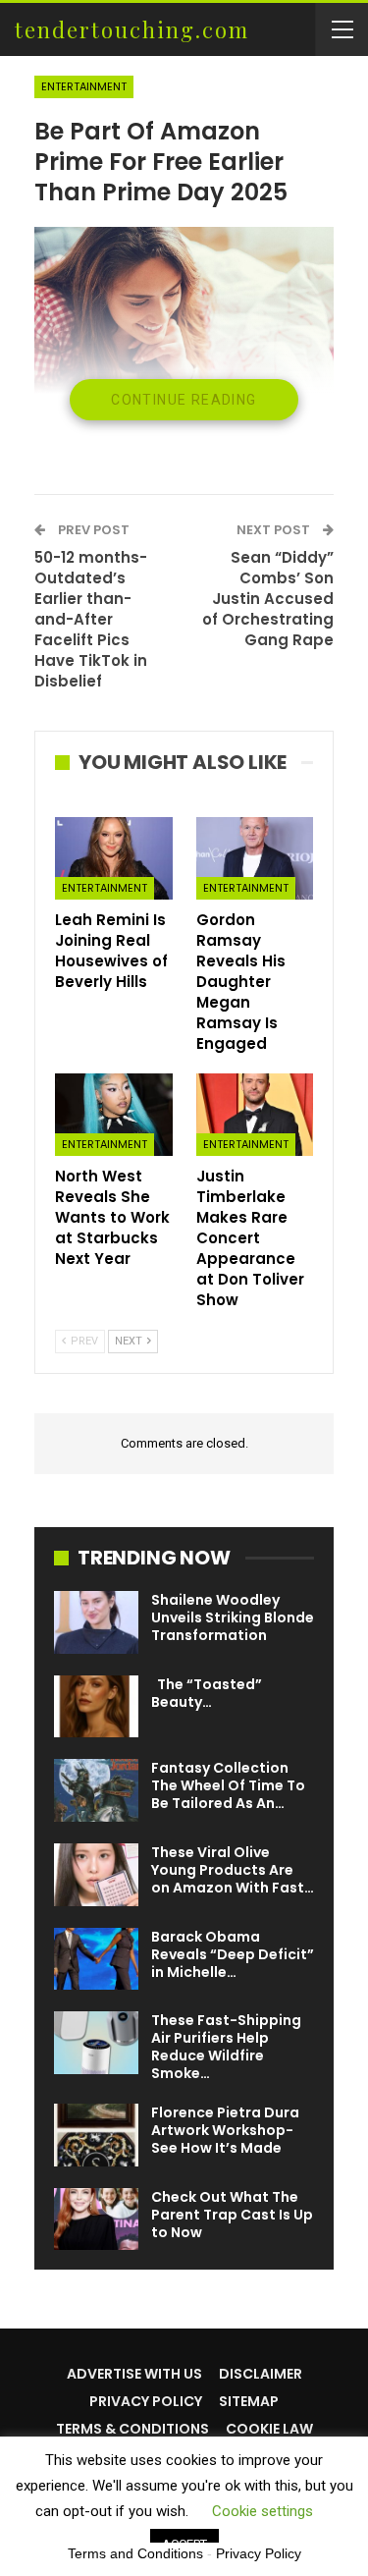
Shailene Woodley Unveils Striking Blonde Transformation (233, 1617)
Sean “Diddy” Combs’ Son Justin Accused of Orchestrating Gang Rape (268, 599)
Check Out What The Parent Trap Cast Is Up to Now (232, 2215)
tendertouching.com (132, 29)
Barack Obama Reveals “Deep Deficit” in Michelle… (233, 1954)
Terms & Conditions (132, 2429)
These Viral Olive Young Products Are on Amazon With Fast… (233, 1870)
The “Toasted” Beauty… (207, 1693)
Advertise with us (134, 2374)
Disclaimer (261, 2374)
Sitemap (249, 2401)
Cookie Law (269, 2429)
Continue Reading (184, 400)
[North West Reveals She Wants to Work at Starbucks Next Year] (114, 1115)
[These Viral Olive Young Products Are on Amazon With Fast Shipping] (96, 1875)
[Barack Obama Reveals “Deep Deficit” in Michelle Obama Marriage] (96, 1959)
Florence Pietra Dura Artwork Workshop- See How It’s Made (225, 2130)
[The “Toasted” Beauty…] (96, 1707)
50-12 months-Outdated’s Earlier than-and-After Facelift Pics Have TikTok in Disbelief (91, 619)
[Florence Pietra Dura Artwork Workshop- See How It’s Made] (96, 2135)
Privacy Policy (146, 2401)
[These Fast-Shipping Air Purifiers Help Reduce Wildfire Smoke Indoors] (96, 2043)
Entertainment (84, 86)
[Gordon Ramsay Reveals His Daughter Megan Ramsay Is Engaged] (255, 858)
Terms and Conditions (135, 2553)
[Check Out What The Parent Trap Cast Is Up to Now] (96, 2220)
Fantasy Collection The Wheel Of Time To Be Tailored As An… (228, 1785)
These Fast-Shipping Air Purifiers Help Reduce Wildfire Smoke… (226, 2047)
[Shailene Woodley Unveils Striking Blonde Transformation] (96, 1622)
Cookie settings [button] (263, 2511)
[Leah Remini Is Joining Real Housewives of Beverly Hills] (114, 858)
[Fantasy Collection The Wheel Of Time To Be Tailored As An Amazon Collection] (96, 1790)
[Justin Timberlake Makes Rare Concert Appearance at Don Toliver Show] (255, 1115)
